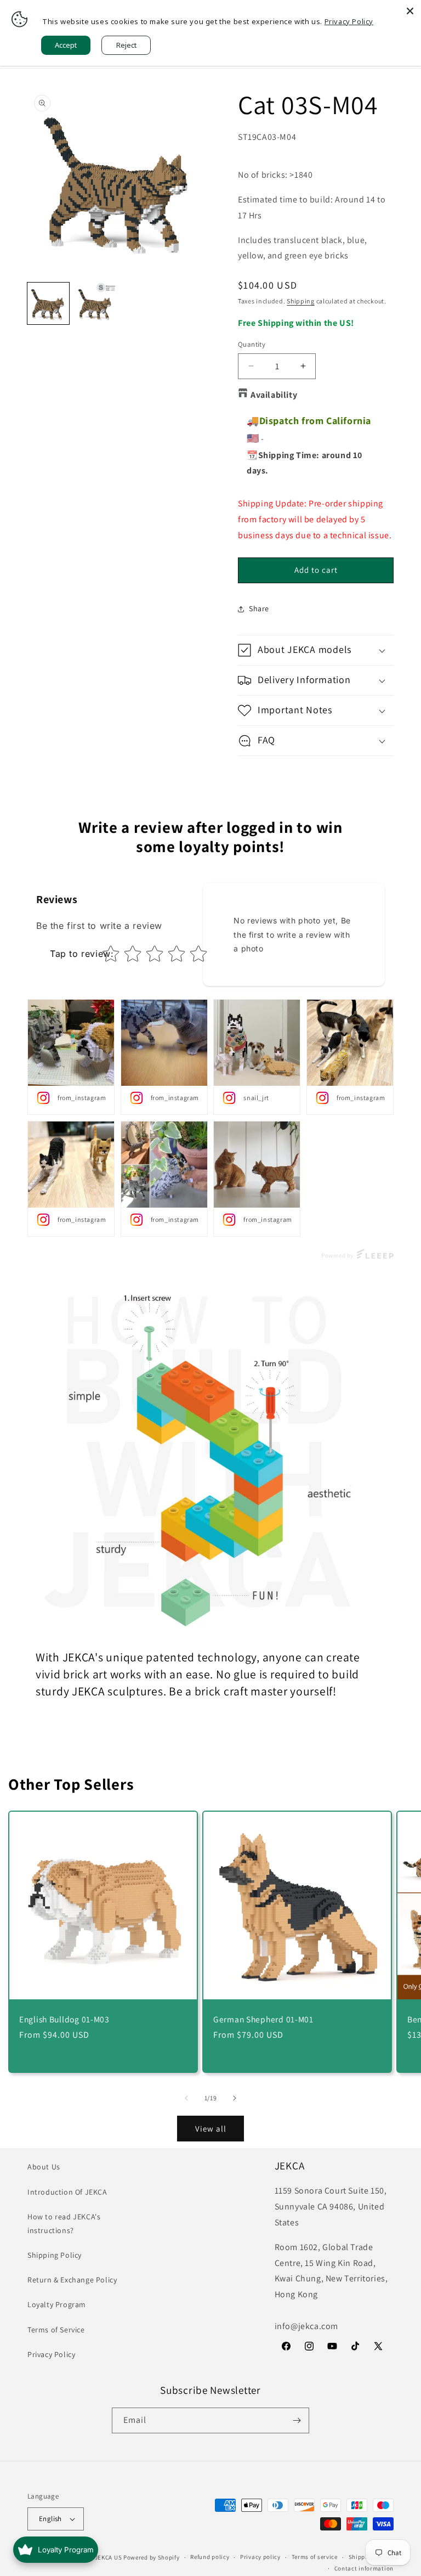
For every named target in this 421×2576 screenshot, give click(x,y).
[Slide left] (186, 2098)
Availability (274, 395)
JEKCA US (109, 2557)
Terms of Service (56, 2330)
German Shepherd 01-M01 (263, 2019)
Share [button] (259, 608)
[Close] (410, 11)
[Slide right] (235, 2098)
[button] (316, 650)
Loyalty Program (57, 2304)
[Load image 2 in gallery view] (95, 303)
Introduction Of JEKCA (67, 2192)
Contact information (364, 2568)
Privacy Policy (51, 2354)
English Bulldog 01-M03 (64, 2019)
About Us (44, 2167)
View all (211, 2129)
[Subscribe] (297, 2420)
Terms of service (315, 2557)
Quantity (252, 344)
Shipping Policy (55, 2255)
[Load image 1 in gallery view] (48, 303)
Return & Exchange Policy (72, 2280)
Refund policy (210, 2557)
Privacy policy (260, 2557)
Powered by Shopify (152, 2557)
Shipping (301, 301)
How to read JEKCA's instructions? (64, 2223)
